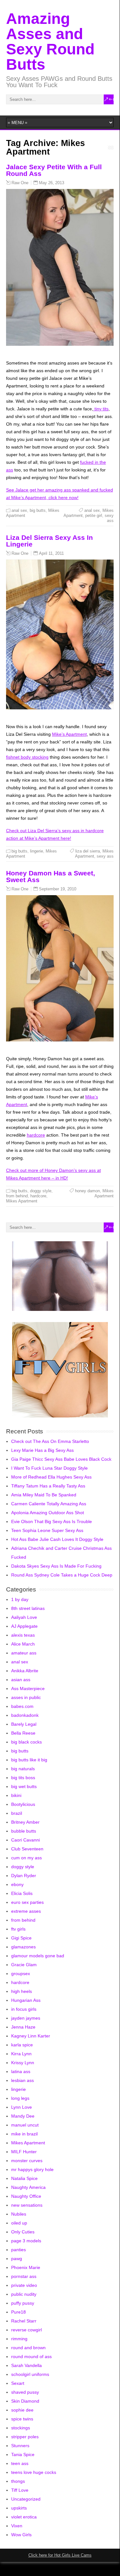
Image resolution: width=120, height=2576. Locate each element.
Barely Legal (24, 1724)
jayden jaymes (26, 2018)
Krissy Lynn (23, 2063)
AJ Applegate (24, 1626)
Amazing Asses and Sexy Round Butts (50, 42)
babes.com (22, 1706)
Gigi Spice (21, 1938)
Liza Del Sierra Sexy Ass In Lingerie (49, 541)
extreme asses (26, 1911)
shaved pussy (25, 2392)
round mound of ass (31, 2357)
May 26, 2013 (52, 183)
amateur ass (24, 1653)
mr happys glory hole (32, 2169)
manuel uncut (25, 2125)
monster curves (27, 2161)
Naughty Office (26, 2196)
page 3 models (26, 2241)
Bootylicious (23, 1804)
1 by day (20, 1599)
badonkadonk (25, 1715)
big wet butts (24, 1786)
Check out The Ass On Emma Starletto (50, 1441)
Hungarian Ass (26, 2000)
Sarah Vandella (26, 2365)
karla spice (22, 2045)
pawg (17, 2259)
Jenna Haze (23, 2027)
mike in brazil (24, 2134)
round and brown (28, 2348)
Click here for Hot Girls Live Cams (60, 2555)
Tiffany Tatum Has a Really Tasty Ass (48, 1486)
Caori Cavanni (26, 1840)
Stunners (20, 2446)
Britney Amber (25, 1822)
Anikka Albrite (25, 1671)
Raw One (20, 183)
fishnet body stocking (27, 757)
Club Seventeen (27, 1849)
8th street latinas (28, 1608)
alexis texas (23, 1635)
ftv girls (18, 1929)
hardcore (36, 1135)
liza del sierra (88, 851)
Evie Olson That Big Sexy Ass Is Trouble (52, 1521)
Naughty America (28, 2187)
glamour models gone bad (38, 1956)
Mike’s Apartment (69, 734)
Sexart (18, 2383)
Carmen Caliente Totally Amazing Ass (49, 1504)
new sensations (27, 2205)
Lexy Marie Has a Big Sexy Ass (42, 1450)
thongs (18, 2481)
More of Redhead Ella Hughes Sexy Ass (51, 1477)
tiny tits (101, 409)
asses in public (26, 1697)
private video (24, 2285)
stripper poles (25, 2437)
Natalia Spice (24, 2178)
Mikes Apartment (22, 1201)
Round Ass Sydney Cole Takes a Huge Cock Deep (62, 1575)
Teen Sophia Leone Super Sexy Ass (47, 1530)
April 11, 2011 (51, 553)
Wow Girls (21, 2535)
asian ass (21, 1680)
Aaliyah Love (24, 1617)
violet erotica (24, 2517)
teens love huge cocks (34, 2472)
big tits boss (23, 1778)
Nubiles (19, 2214)
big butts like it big (29, 1760)
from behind (17, 1196)
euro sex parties (27, 1902)
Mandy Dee (23, 2116)
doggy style (41, 1191)
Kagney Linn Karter (31, 2036)
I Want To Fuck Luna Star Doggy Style (49, 1468)
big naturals (23, 1769)
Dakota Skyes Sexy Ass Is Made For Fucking (56, 1566)
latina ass (21, 2071)
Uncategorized (26, 2499)
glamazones (23, 1947)
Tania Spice (23, 2454)
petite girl (94, 515)
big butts (38, 510)
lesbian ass (22, 2080)
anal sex (19, 510)
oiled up (19, 2223)
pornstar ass (24, 2276)
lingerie (37, 851)
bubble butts (24, 1831)
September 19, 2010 (58, 889)
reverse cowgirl (26, 2330)
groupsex (21, 1974)
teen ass (20, 2463)
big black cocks (26, 1742)
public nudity (24, 2294)
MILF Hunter (24, 2152)
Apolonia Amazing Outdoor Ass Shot (48, 1513)
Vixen (17, 2526)
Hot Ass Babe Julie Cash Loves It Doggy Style (57, 1539)
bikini (16, 1795)
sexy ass (109, 518)
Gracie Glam (24, 1965)
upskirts (19, 2508)
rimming (19, 2339)
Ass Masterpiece (28, 1688)
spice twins (22, 2419)
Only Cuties (23, 2232)
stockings (21, 2428)
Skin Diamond (25, 2401)
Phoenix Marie (26, 2267)
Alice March (23, 1644)
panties (19, 2250)
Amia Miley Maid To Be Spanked (44, 1495)
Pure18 (19, 2312)
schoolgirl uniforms (30, 2374)
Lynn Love (22, 2107)
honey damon (87, 1191)
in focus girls (24, 2009)
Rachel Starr (24, 2321)
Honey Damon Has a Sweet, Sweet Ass (51, 876)
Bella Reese (23, 1733)
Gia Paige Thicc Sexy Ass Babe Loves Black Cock (61, 1459)
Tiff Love (20, 2490)
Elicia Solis (22, 1893)
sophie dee (22, 2410)
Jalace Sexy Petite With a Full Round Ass (54, 170)
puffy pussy (23, 2303)
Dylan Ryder (24, 1876)
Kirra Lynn (21, 2054)
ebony (17, 1884)
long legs (20, 2098)
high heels (22, 1991)
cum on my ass (26, 1858)
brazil (17, 1813)
